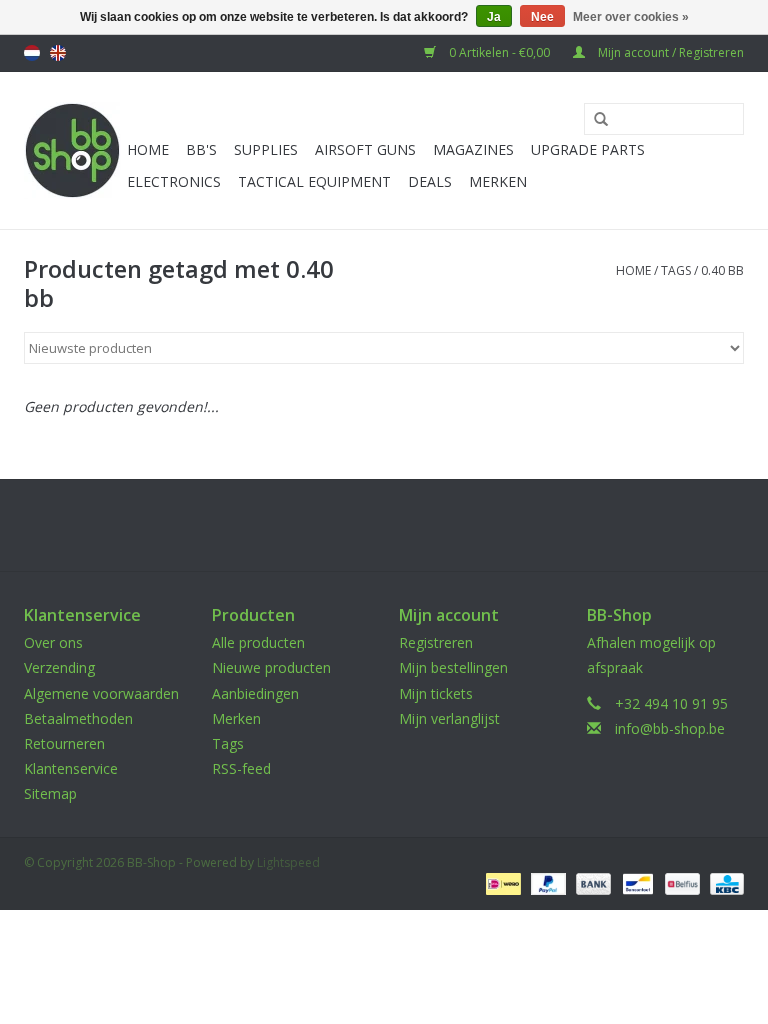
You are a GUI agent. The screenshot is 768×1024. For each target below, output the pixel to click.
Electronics (174, 181)
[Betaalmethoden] (501, 882)
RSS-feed (241, 768)
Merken (498, 181)
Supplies (266, 149)
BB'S (201, 149)
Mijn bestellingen (453, 667)
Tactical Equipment (314, 181)
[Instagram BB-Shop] (402, 525)
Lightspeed (288, 862)
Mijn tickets (436, 693)
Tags (676, 270)
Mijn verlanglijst (449, 718)
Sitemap (50, 793)
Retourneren (64, 743)
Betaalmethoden (78, 718)
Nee (542, 17)
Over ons (53, 642)
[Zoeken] (594, 120)
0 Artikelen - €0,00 (499, 52)
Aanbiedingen (255, 693)
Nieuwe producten (271, 667)
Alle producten (258, 642)
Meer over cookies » (631, 17)
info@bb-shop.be (670, 728)
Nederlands (32, 53)
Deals (430, 181)
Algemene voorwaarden (101, 693)
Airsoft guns (365, 149)
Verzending (59, 667)
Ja (494, 17)
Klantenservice (71, 768)
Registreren (436, 642)
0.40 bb (722, 270)
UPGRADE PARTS (588, 149)
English (58, 53)
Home (148, 149)
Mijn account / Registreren (669, 52)
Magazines (473, 149)
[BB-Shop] (72, 150)
